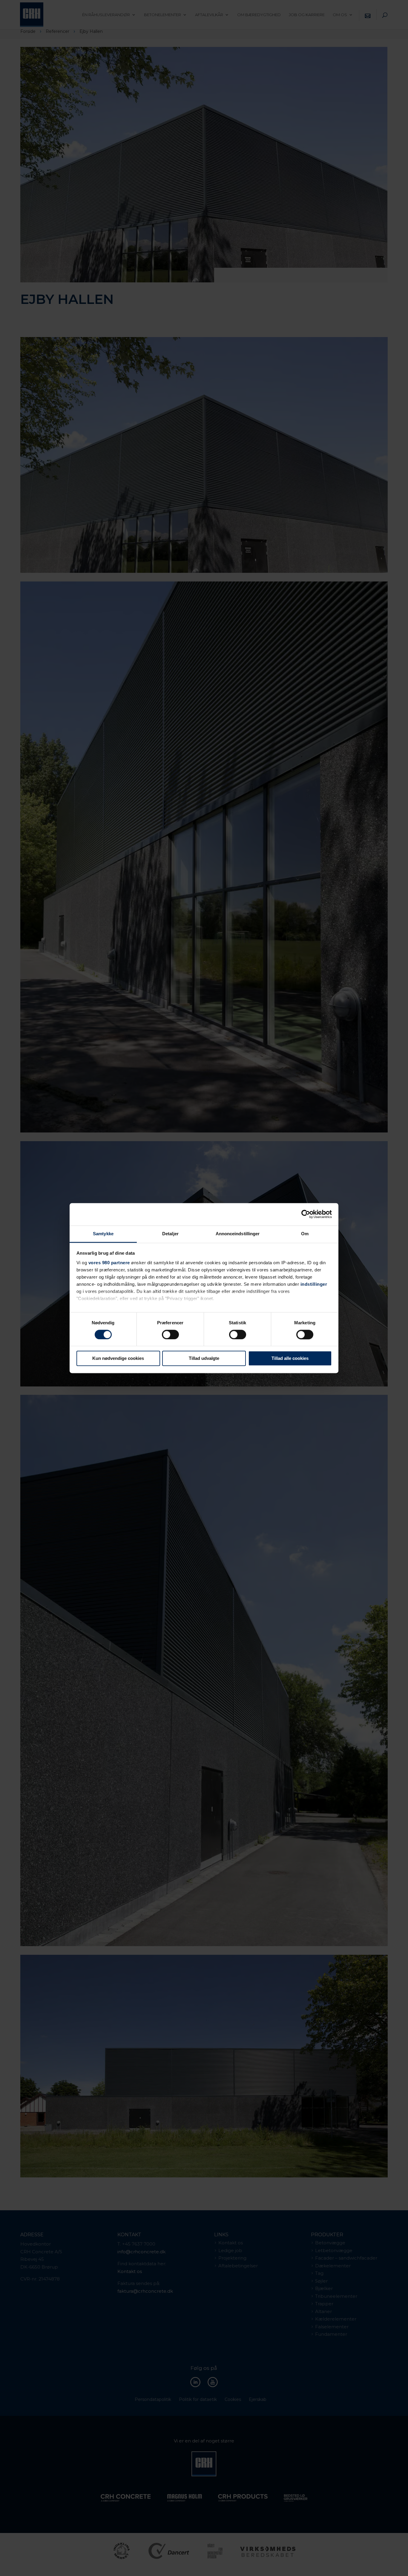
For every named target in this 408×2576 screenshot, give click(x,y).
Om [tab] (305, 1234)
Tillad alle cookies (290, 1359)
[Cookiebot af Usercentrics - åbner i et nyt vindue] (306, 1214)
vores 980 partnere (109, 1263)
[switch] (170, 1334)
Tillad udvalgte (204, 1359)
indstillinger (314, 1284)
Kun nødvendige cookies (118, 1359)
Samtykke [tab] (103, 1234)
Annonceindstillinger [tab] (238, 1234)
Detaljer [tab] (170, 1234)
